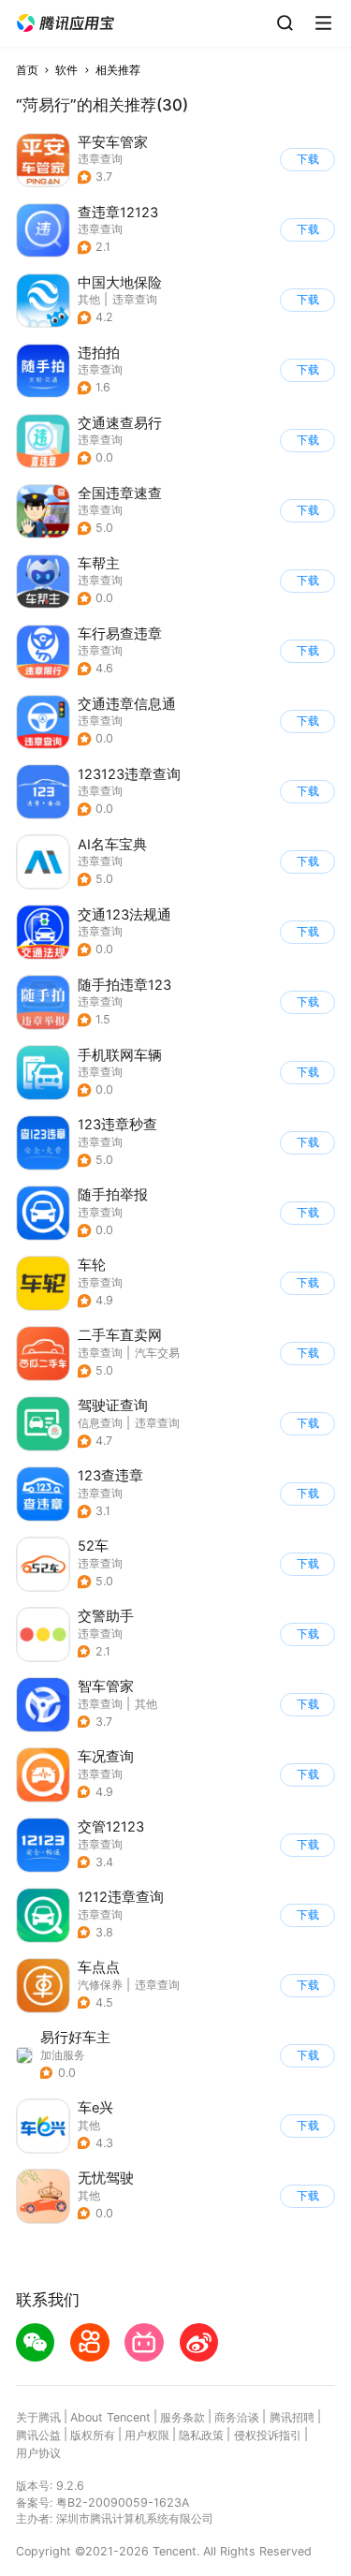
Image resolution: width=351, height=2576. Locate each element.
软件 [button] (66, 70)
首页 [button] (27, 70)
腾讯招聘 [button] (292, 2417)
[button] (66, 23)
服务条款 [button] (183, 2417)
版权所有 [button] (93, 2435)
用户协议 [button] (38, 2453)
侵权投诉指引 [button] (268, 2435)
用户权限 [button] (147, 2435)
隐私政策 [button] (201, 2435)
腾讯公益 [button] (38, 2435)
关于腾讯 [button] (38, 2417)
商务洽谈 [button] (237, 2417)
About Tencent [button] (110, 2417)
